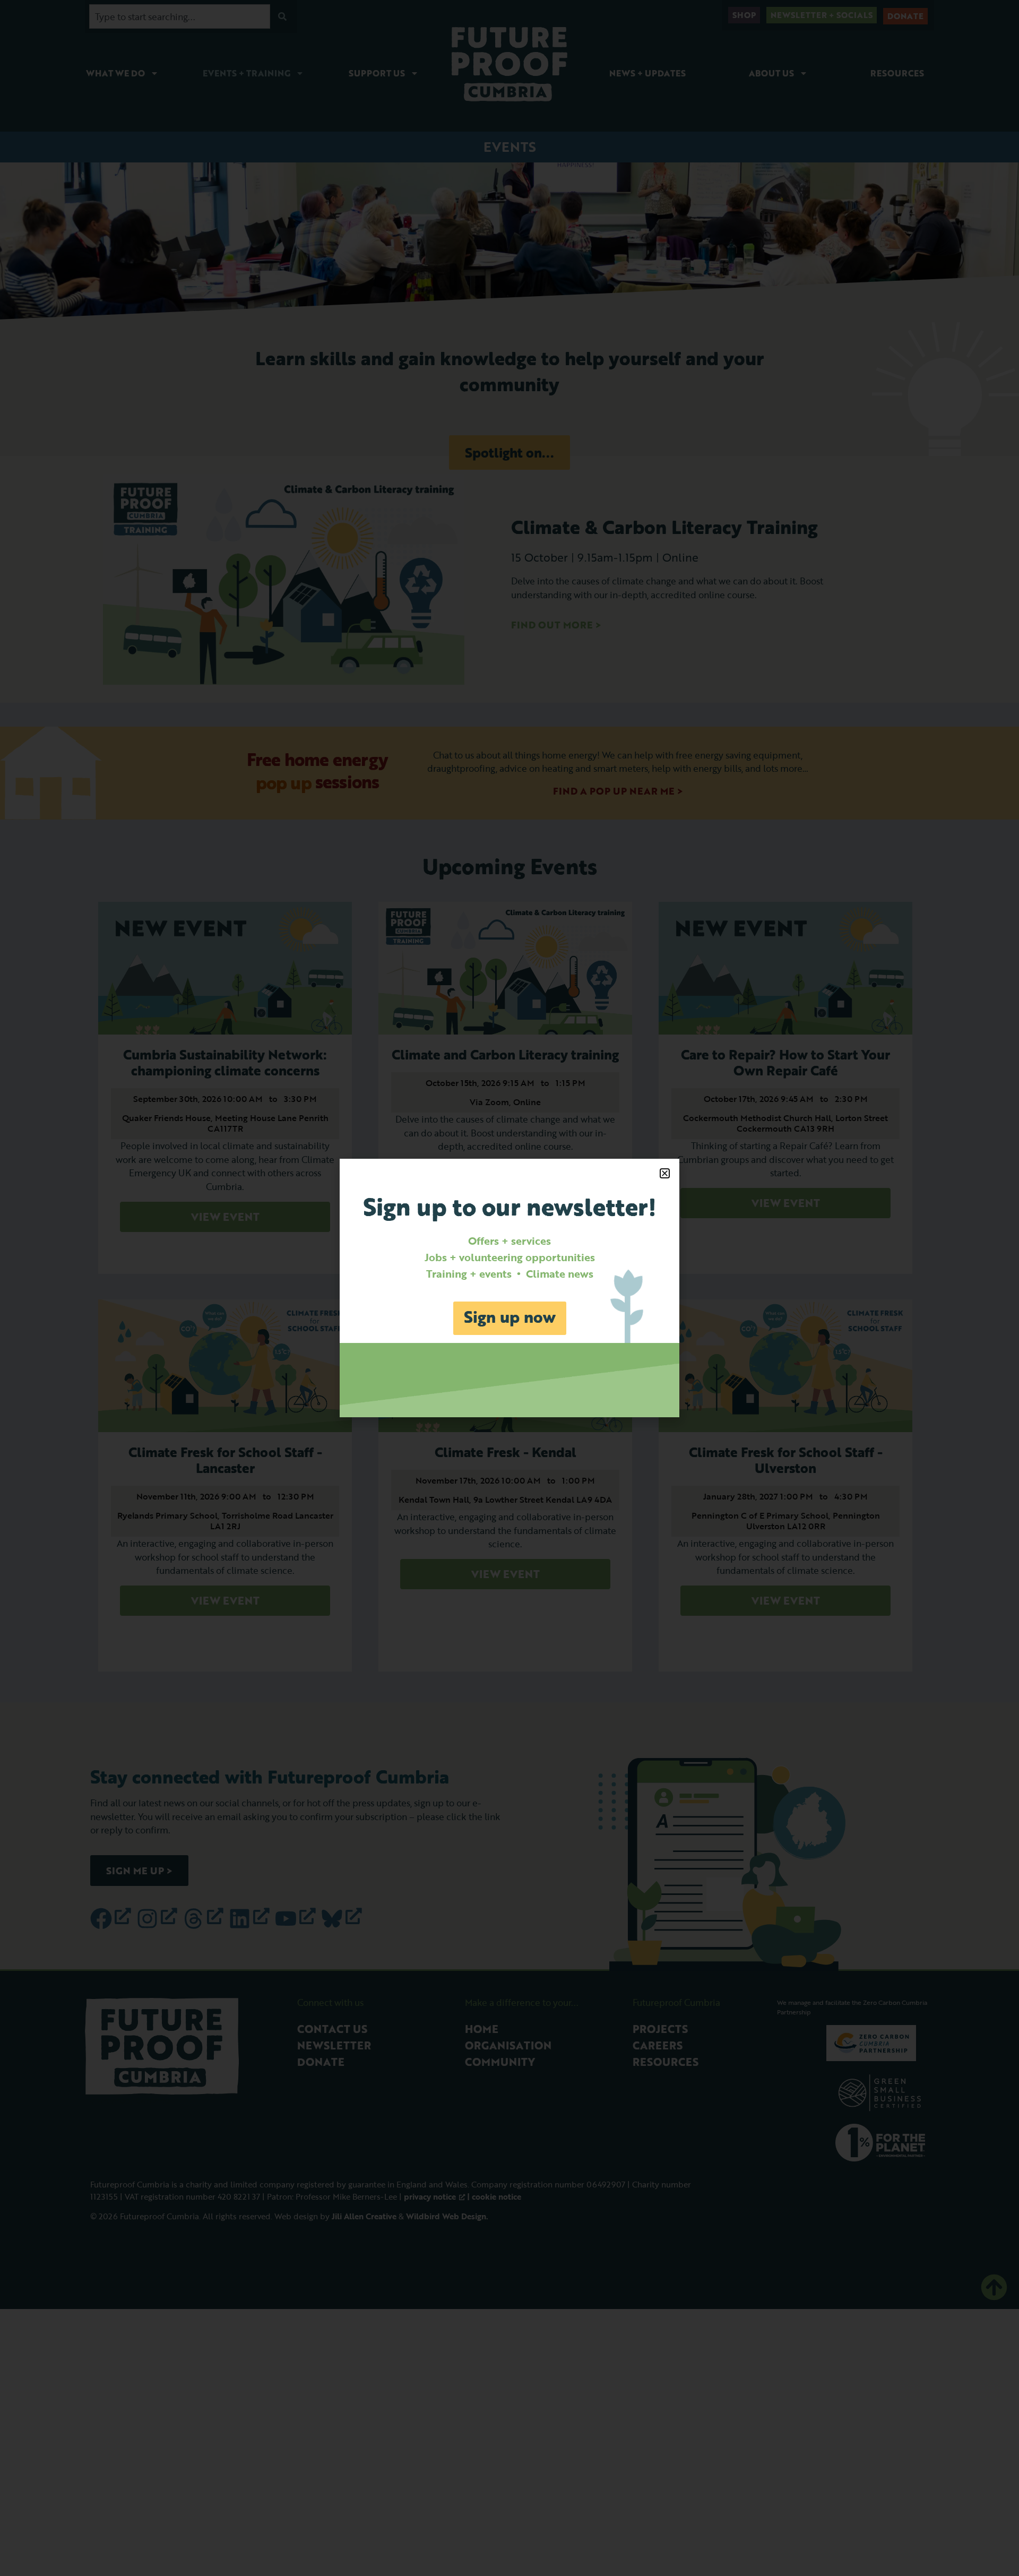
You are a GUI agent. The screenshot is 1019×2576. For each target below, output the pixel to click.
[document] (509, 1288)
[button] (665, 1173)
